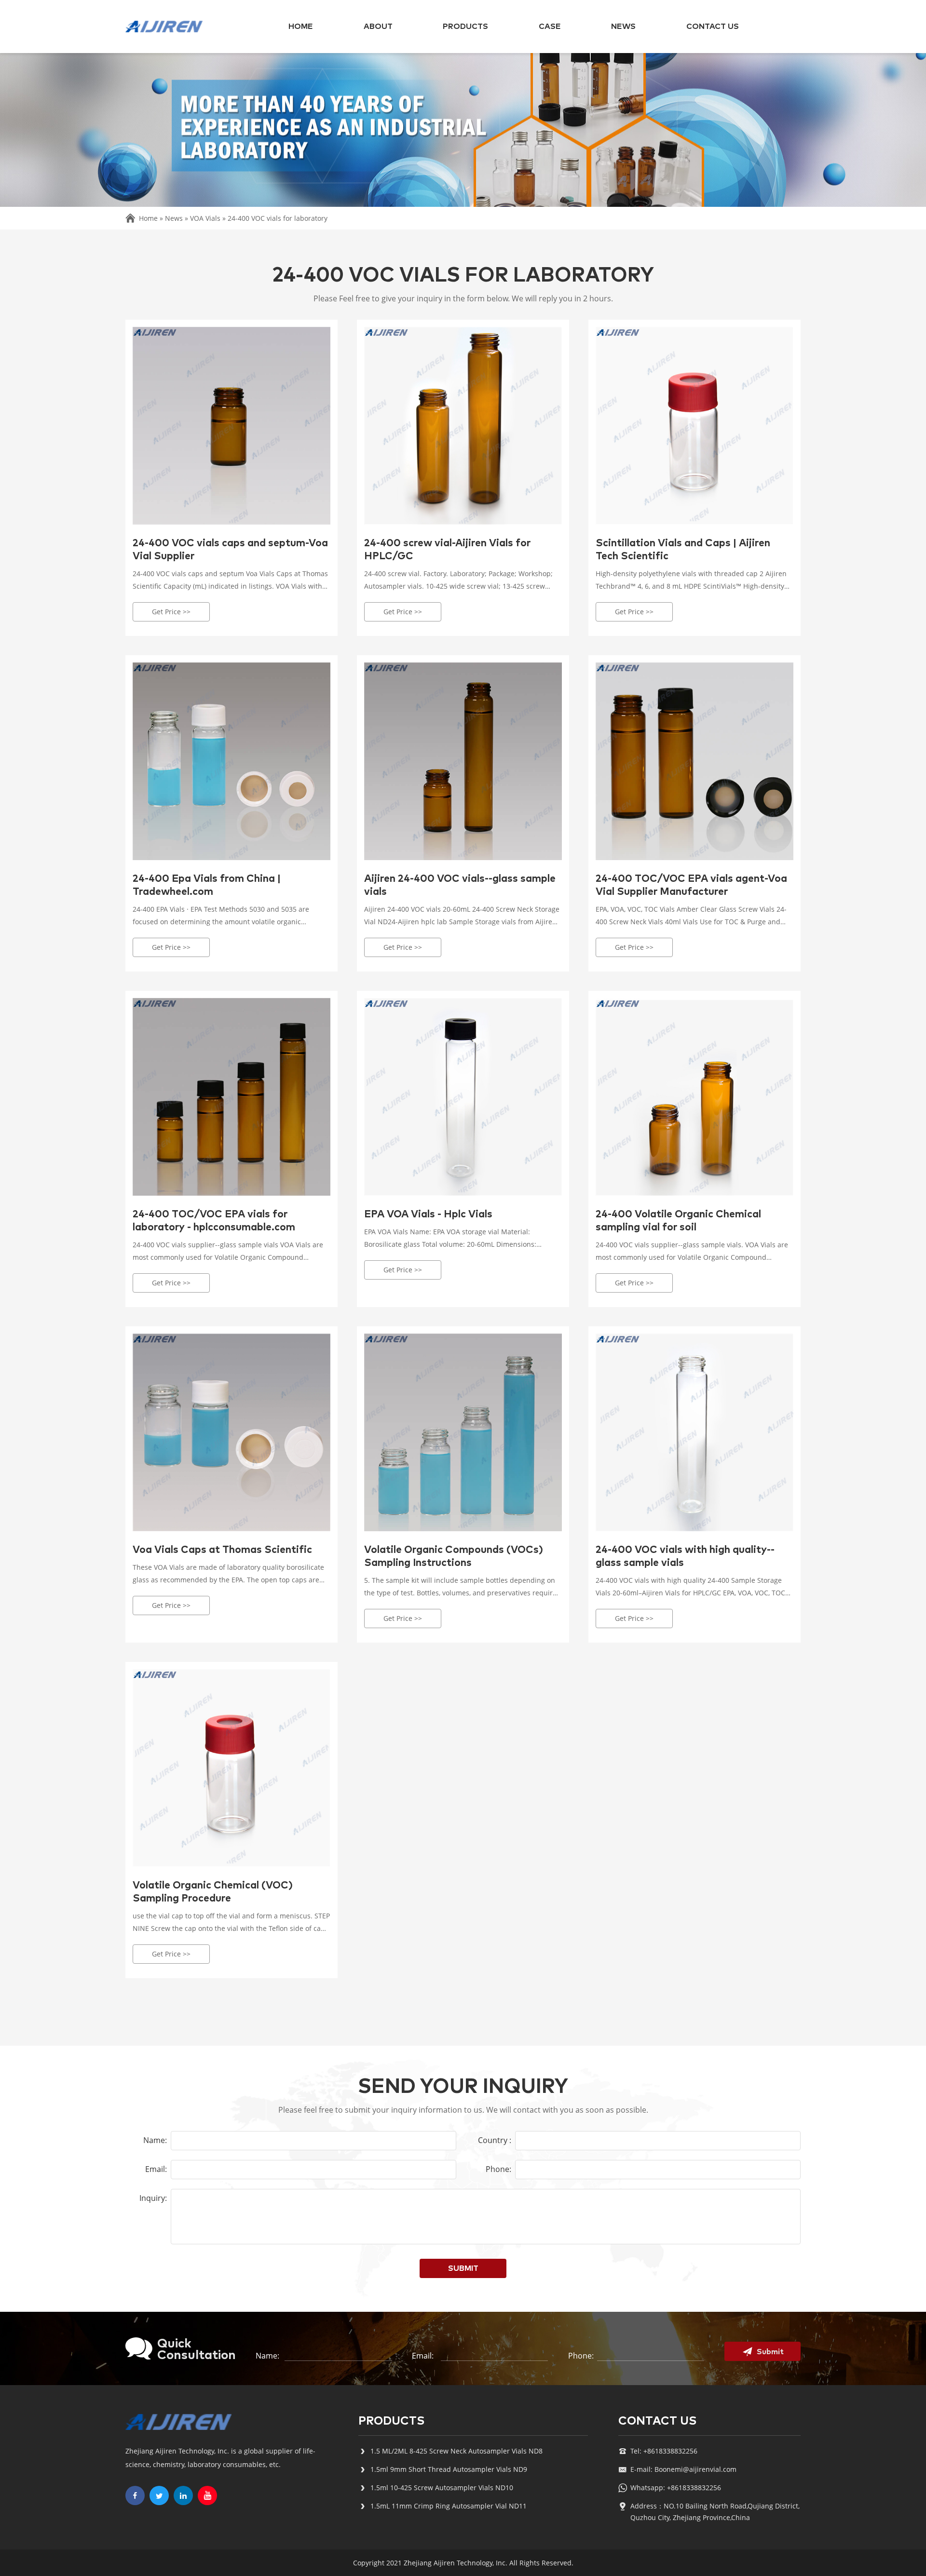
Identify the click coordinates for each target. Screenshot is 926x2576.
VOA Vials (205, 218)
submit (463, 2268)
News (623, 27)
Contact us (713, 27)
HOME (301, 27)
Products (465, 27)
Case (550, 27)
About (378, 27)
